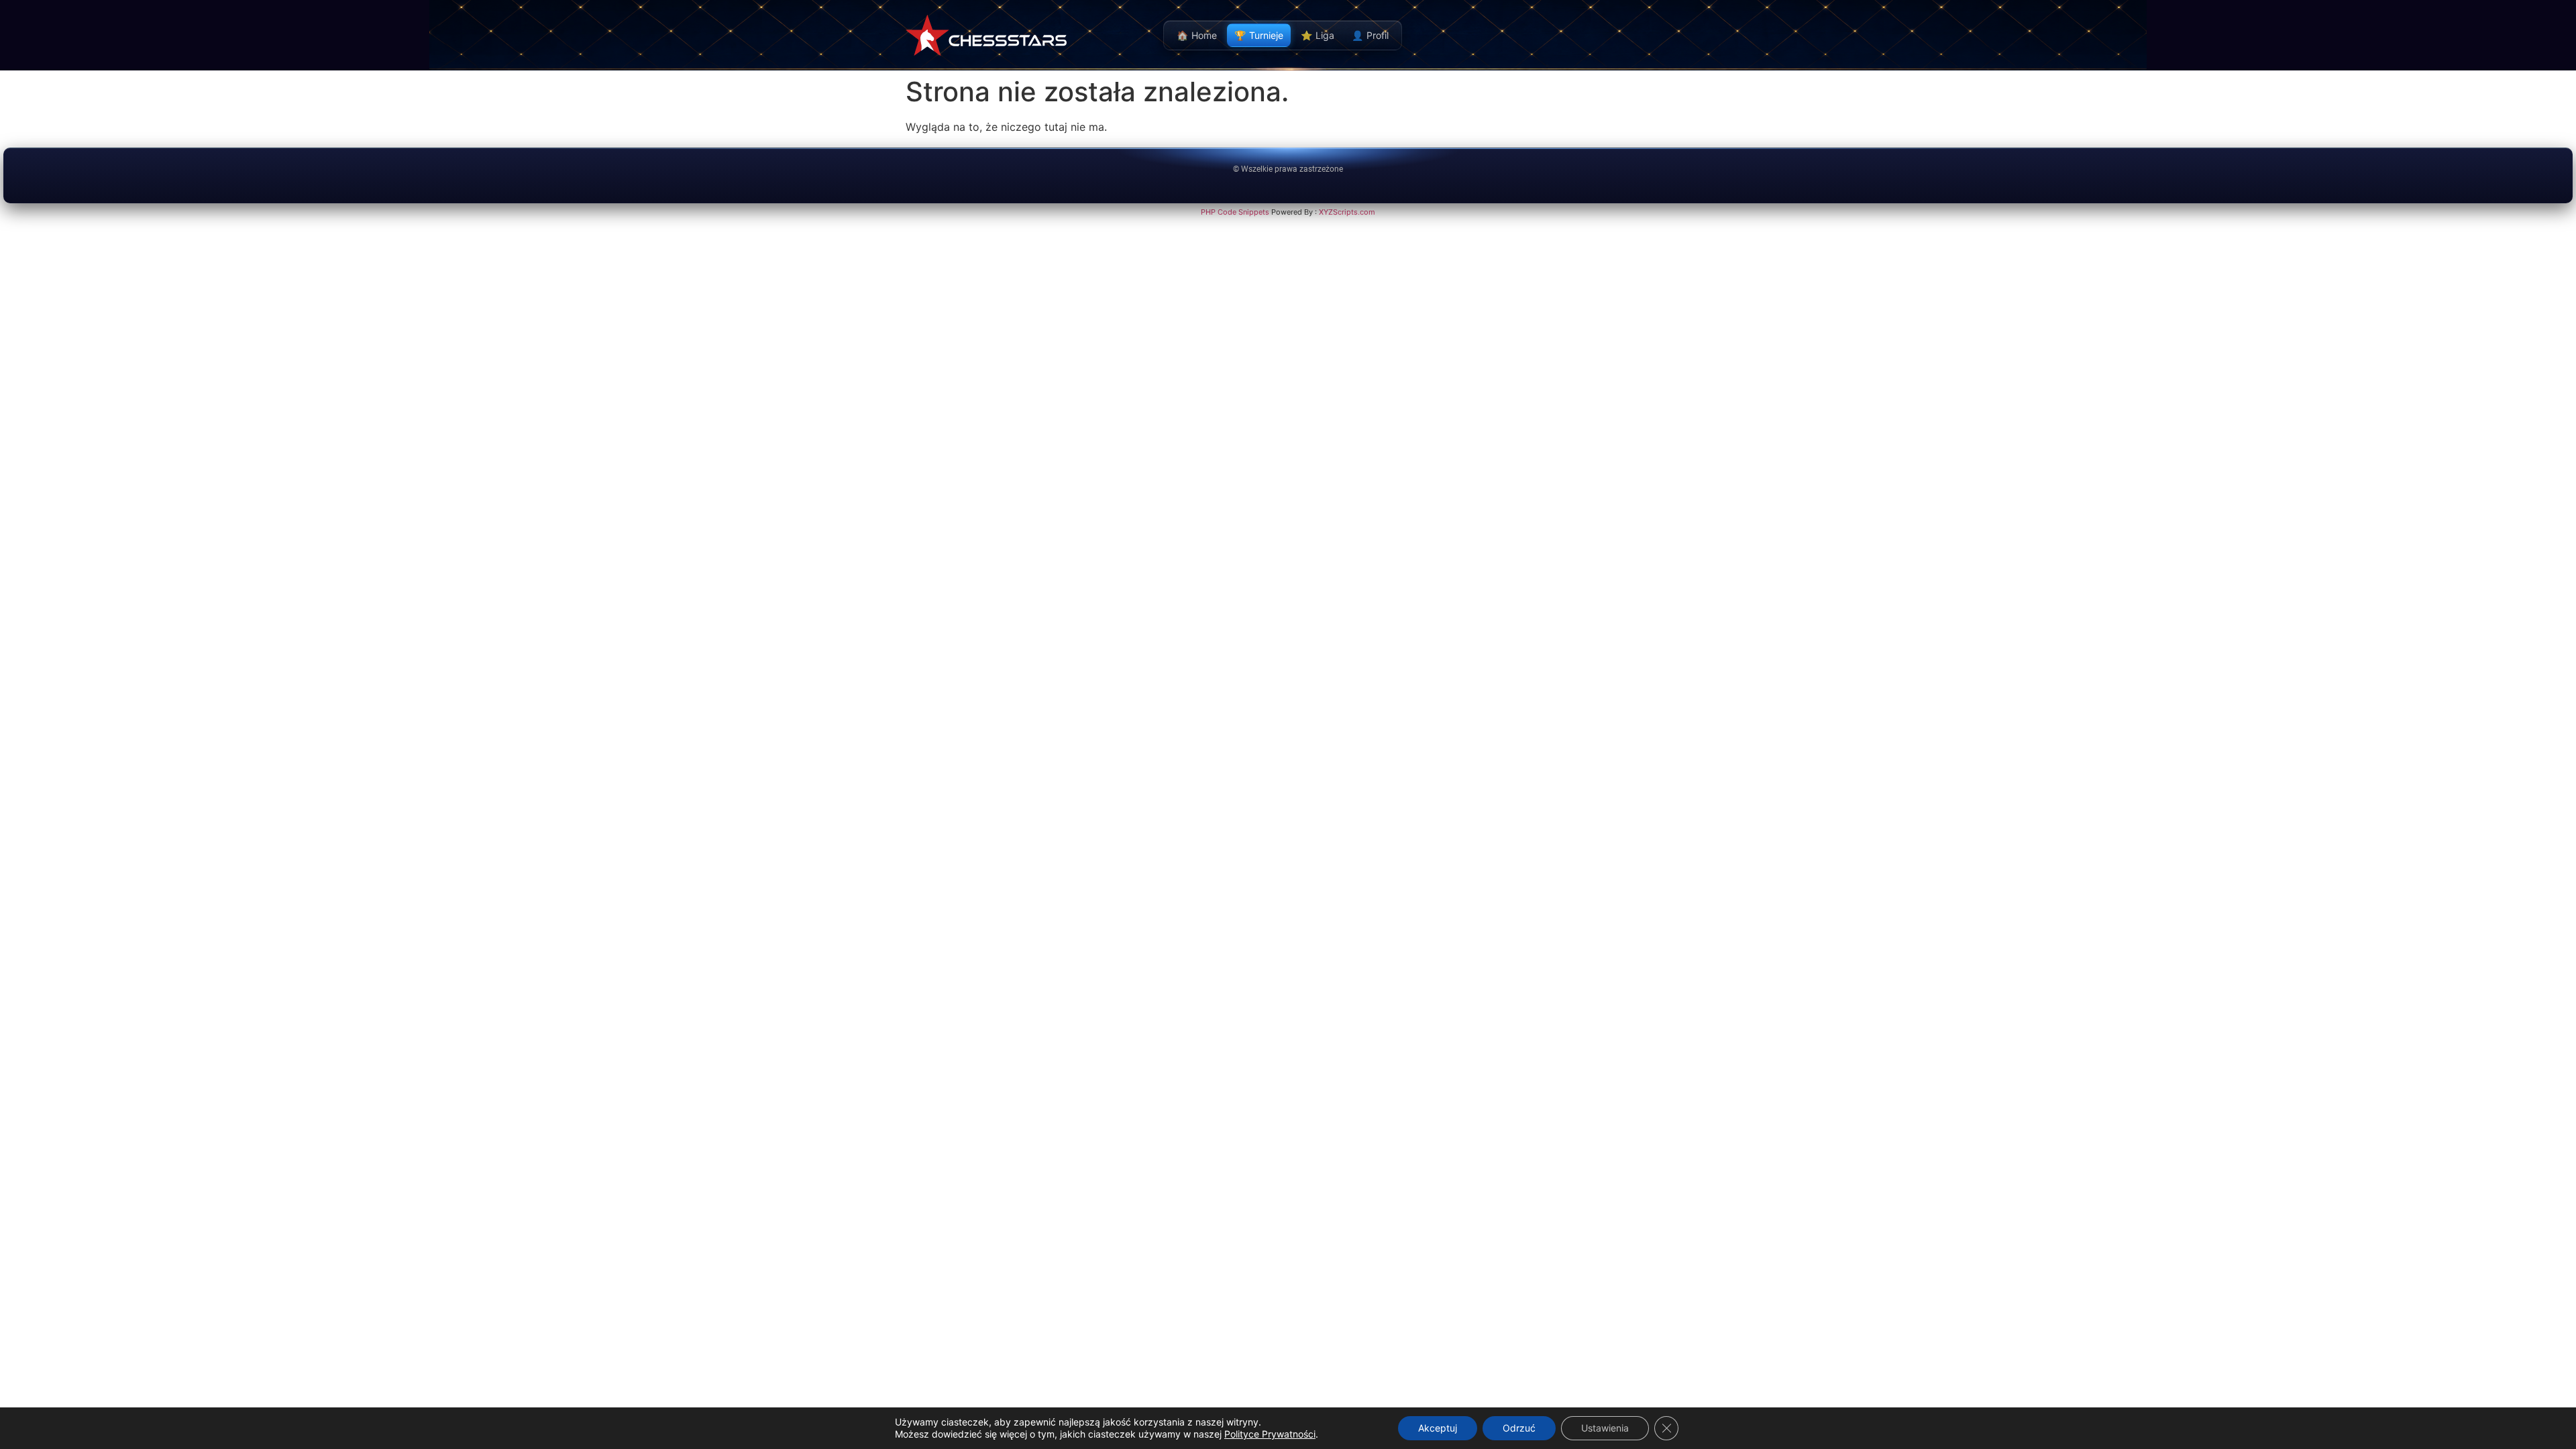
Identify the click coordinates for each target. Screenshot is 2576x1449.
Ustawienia (1605, 1428)
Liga (1318, 35)
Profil (1370, 35)
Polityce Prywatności (1270, 1434)
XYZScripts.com (1347, 212)
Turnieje (1259, 35)
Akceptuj (1438, 1428)
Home (1197, 35)
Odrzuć (1519, 1428)
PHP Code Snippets (1235, 212)
